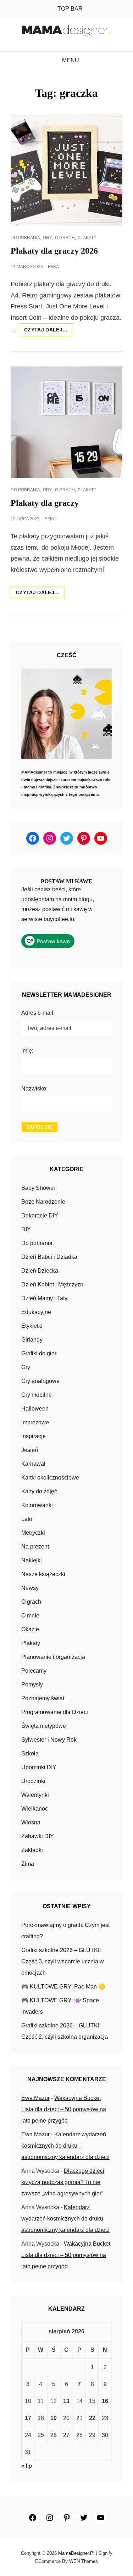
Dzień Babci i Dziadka (49, 1257)
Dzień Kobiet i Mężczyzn (52, 1284)
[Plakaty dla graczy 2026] (66, 170)
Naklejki (32, 1560)
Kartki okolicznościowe (50, 1478)
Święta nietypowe (44, 1726)
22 (92, 2418)
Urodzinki (33, 1781)
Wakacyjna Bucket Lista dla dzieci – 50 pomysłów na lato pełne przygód (64, 2109)
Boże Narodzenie (43, 1202)
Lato (27, 1519)
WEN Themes (84, 2561)
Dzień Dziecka (40, 1271)
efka (53, 267)
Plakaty (87, 238)
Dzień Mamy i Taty (44, 1298)
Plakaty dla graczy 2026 (54, 251)
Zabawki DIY (38, 1836)
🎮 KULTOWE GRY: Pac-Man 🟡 (63, 1987)
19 (54, 2418)
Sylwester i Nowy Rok (49, 1740)
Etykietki (32, 1326)
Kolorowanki (37, 1505)
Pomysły (32, 1684)
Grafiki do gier (39, 1353)
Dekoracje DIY (40, 1215)
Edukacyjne (36, 1312)
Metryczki (33, 1533)
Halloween (35, 1409)
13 (66, 2401)
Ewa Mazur (35, 2098)
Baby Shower (38, 1188)
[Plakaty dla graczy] (66, 422)
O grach (65, 238)
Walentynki (35, 1795)
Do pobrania (25, 238)
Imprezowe (35, 1422)
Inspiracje (34, 1436)
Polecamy (34, 1671)
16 (105, 2401)
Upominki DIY (39, 1767)
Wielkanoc (35, 1809)
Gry (48, 238)
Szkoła (30, 1753)
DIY (26, 1229)
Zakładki (32, 1850)
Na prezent (35, 1547)
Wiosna (31, 1822)
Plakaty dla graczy (45, 503)
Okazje (30, 1629)
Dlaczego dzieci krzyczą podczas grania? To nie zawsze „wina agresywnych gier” (63, 2182)
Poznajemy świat (43, 1698)
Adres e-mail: (38, 1013)
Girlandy (32, 1340)
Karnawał (33, 1464)
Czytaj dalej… (49, 331)
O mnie (30, 1616)
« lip (27, 2466)
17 (28, 2418)
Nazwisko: (34, 1089)
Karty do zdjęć (39, 1491)
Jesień (30, 1450)
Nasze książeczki (43, 1574)
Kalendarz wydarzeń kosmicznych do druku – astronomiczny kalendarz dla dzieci (65, 2146)
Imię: (27, 1051)
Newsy (30, 1588)
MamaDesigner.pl (76, 2553)
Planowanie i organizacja (53, 1657)
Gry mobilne (37, 1395)
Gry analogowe (40, 1381)
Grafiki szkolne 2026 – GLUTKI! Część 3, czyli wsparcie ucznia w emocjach (63, 1961)
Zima (28, 1864)
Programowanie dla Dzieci (55, 1712)
